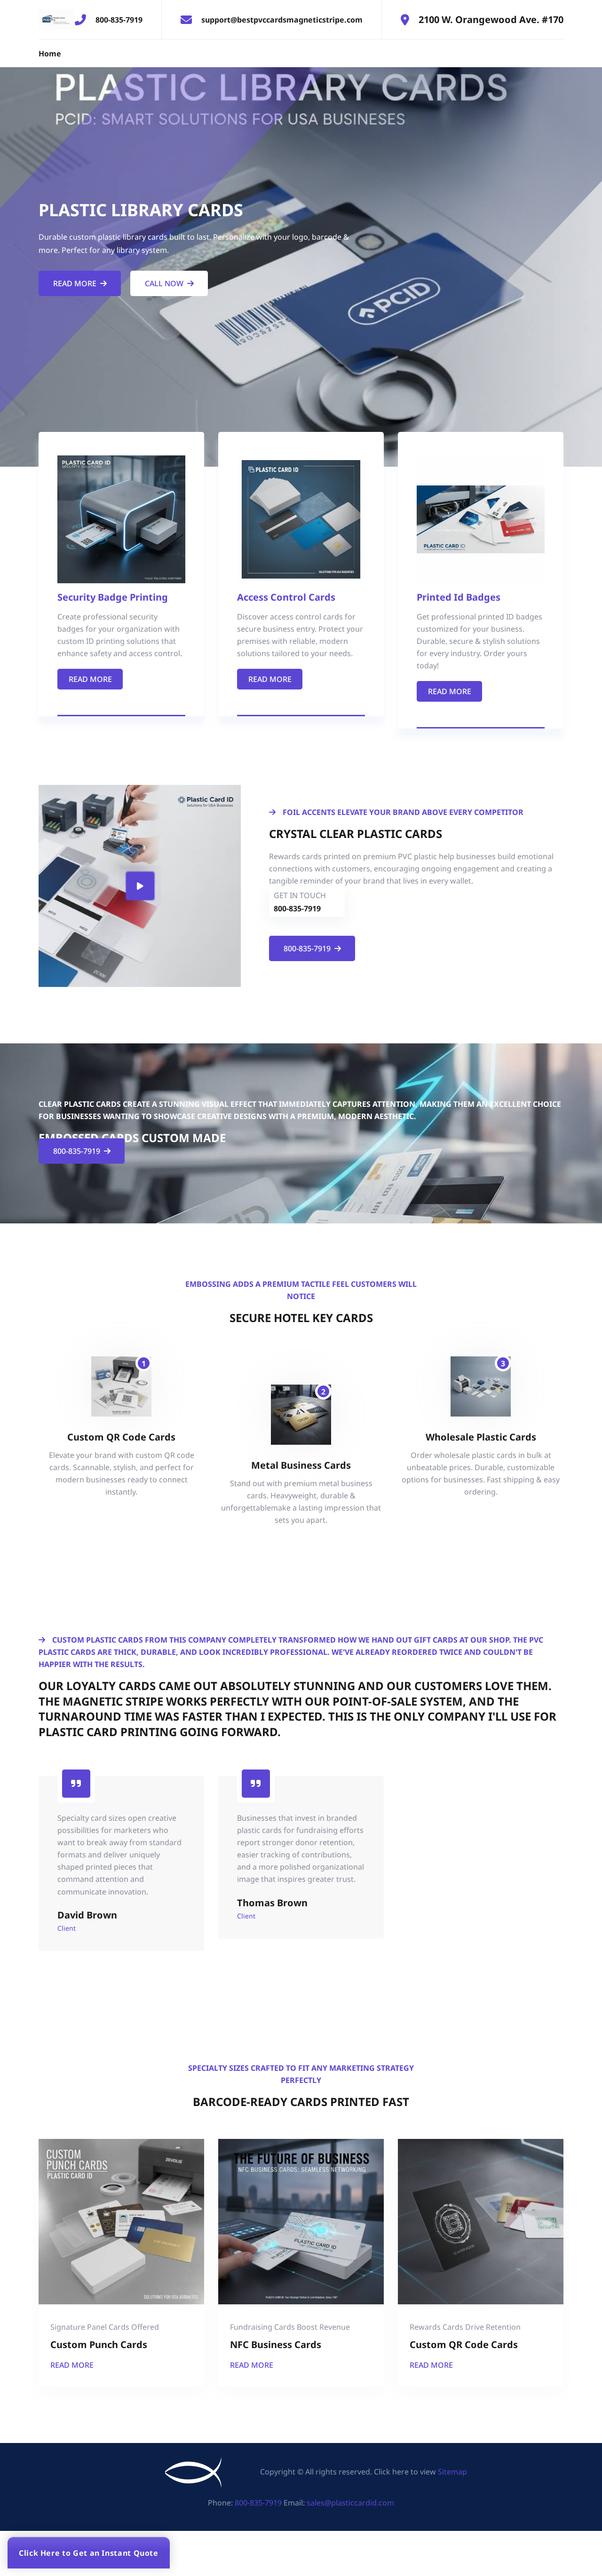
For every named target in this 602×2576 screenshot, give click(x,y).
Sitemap (452, 2472)
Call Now (164, 283)
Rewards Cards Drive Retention (465, 2327)
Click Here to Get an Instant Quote (89, 2553)
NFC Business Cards (276, 2345)
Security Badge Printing (113, 597)
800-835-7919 (119, 20)
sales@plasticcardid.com (350, 2503)
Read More (75, 283)
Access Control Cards (286, 597)
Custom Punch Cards (99, 2345)
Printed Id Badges (459, 597)
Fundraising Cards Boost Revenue (290, 2327)
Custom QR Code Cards (464, 2345)
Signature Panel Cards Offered (105, 2327)
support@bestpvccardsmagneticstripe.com (282, 20)
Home (50, 54)
